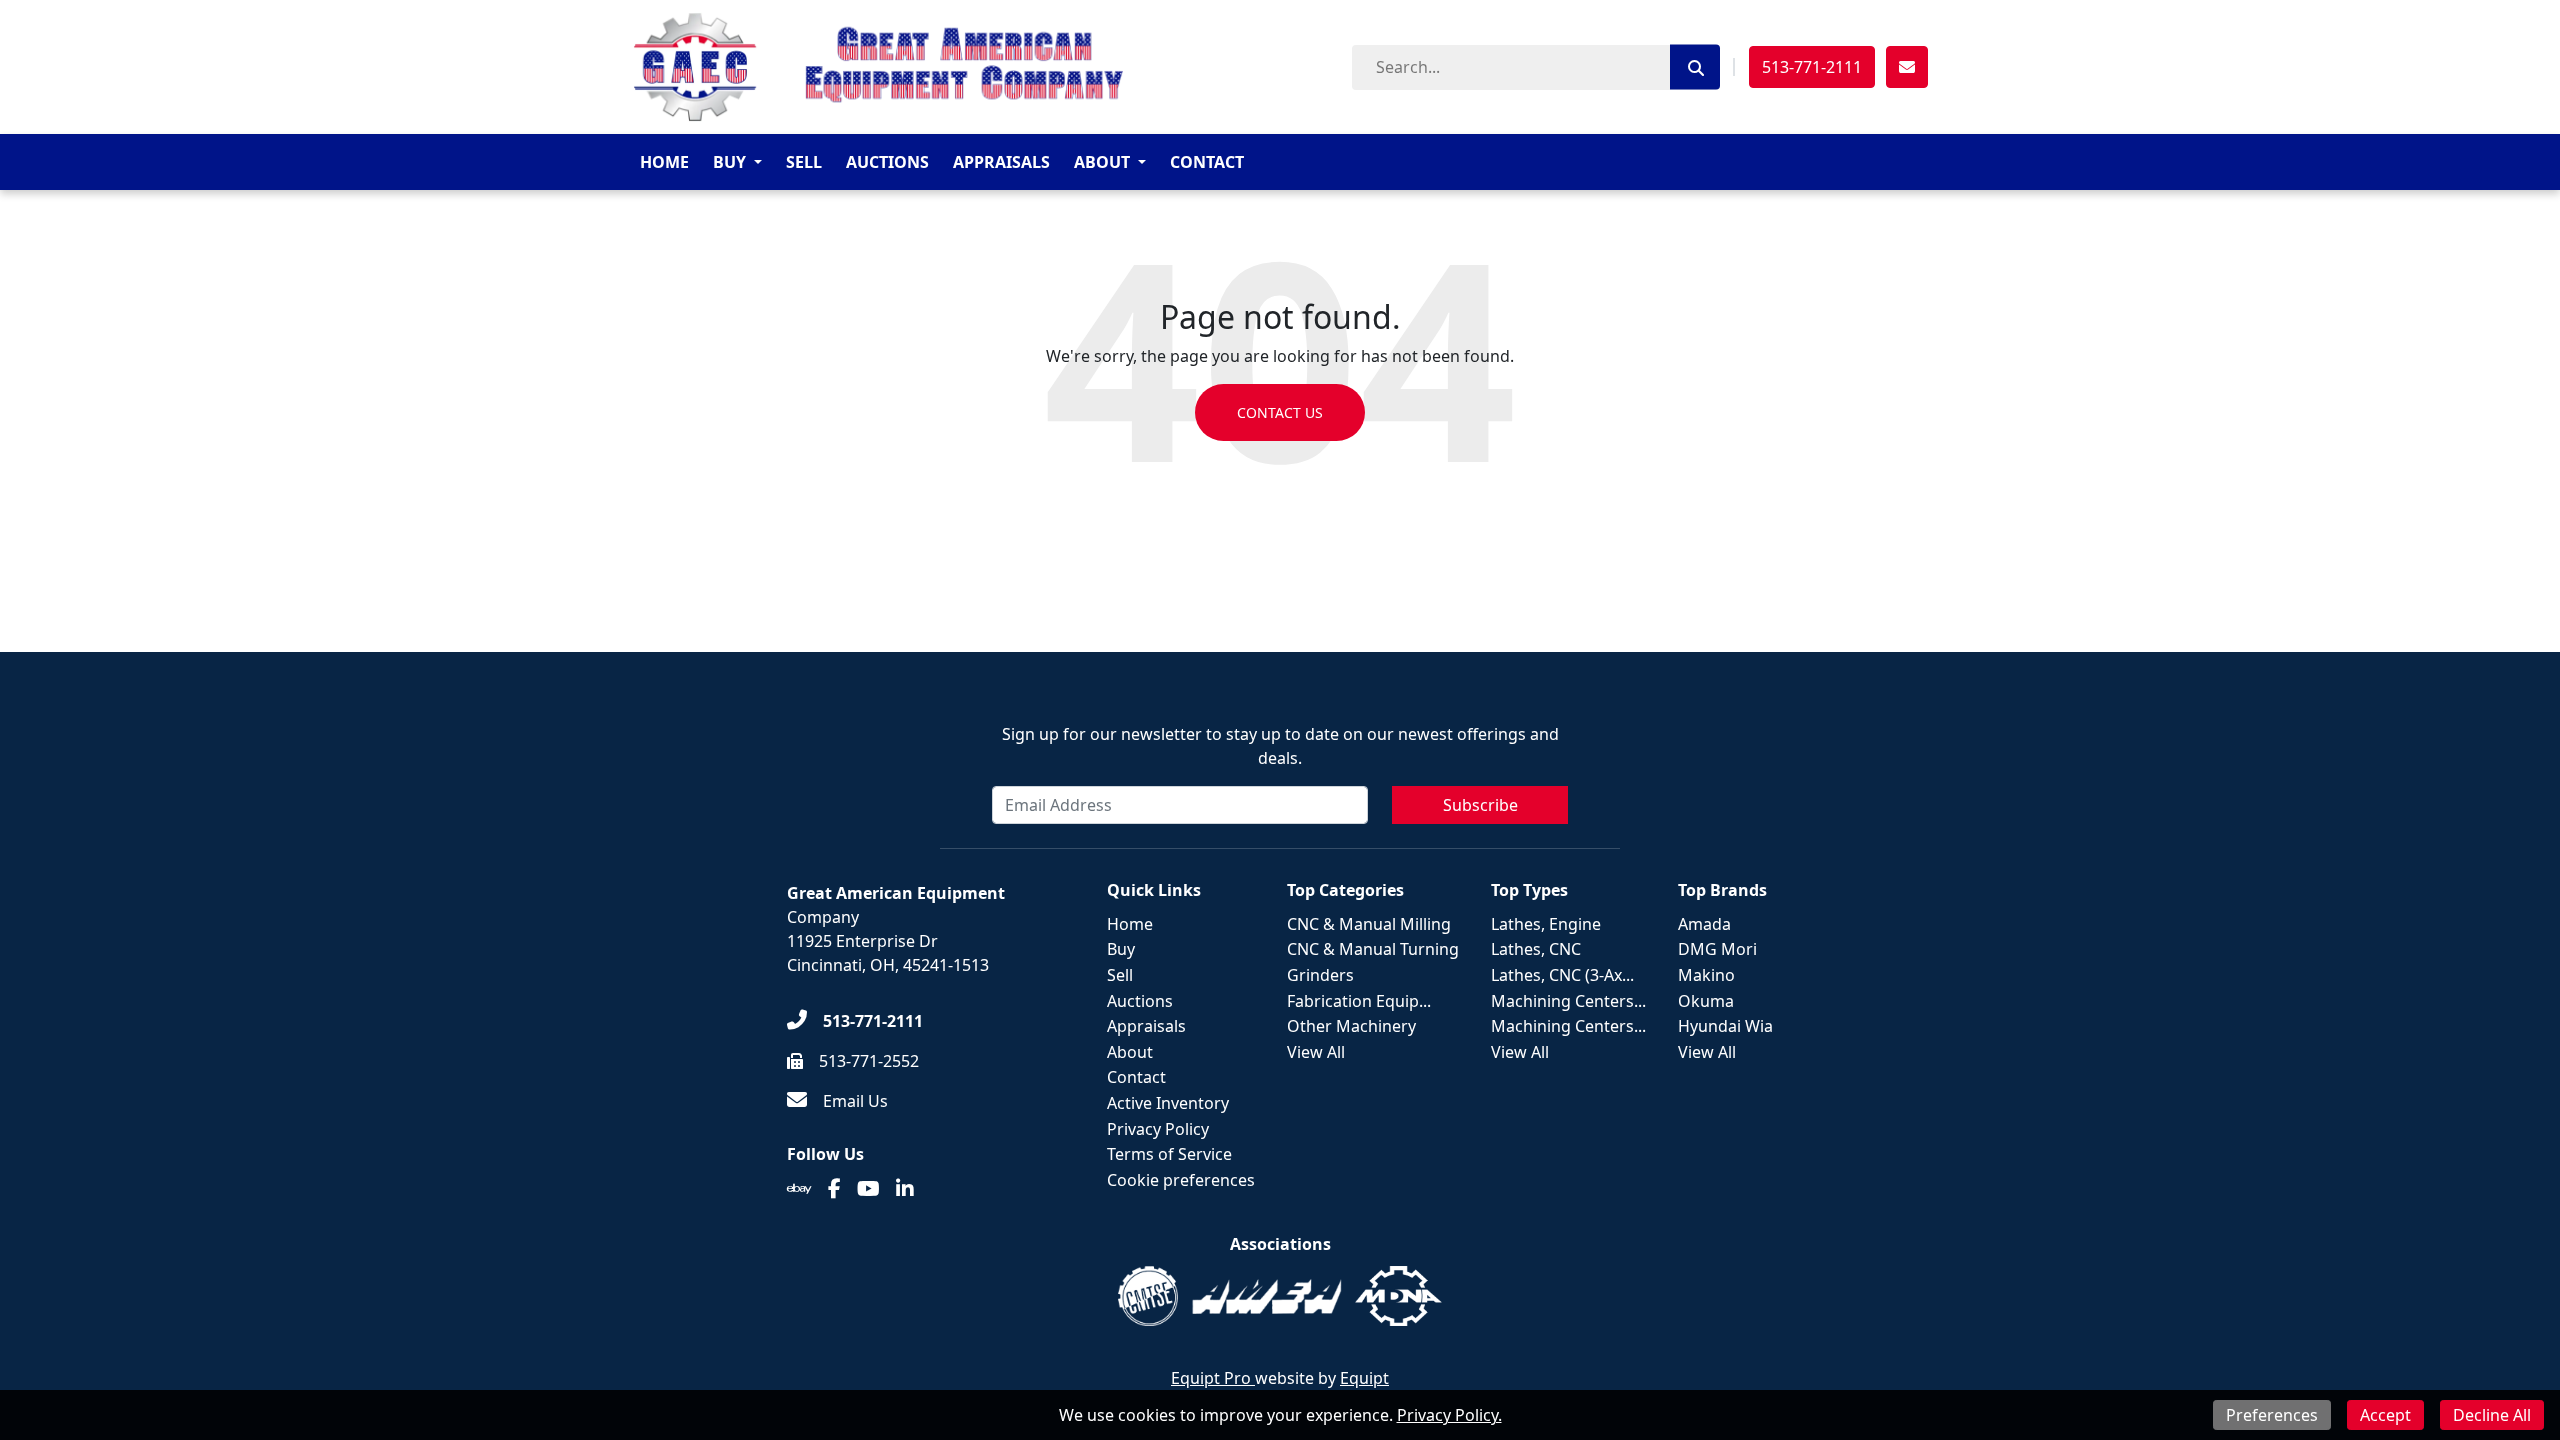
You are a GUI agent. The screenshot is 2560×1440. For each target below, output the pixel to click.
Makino (1706, 975)
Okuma (1706, 1001)
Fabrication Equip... (1359, 1001)
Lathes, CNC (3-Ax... (1562, 975)
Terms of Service (1169, 1154)
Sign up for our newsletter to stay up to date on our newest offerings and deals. (1280, 746)
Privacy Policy (1158, 1129)
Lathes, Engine (1546, 924)
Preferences (2272, 1415)
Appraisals (1001, 162)
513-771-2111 (1812, 67)
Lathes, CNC (1536, 949)
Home (664, 162)
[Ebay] (799, 1189)
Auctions (887, 162)
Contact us (1280, 412)
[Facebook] (834, 1189)
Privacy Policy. (1449, 1415)
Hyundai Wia (1725, 1026)
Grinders (1320, 975)
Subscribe (1480, 805)
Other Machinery (1351, 1026)
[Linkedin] (905, 1189)
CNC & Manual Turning (1373, 949)
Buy (729, 162)
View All (1316, 1052)
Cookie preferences (1181, 1180)
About (1102, 162)
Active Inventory (1168, 1103)
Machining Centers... (1568, 1001)
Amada (1704, 924)
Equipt (1364, 1378)
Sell (804, 162)
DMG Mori (1717, 949)
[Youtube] (868, 1189)
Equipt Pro (1213, 1378)
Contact (1207, 162)
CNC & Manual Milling (1369, 924)
